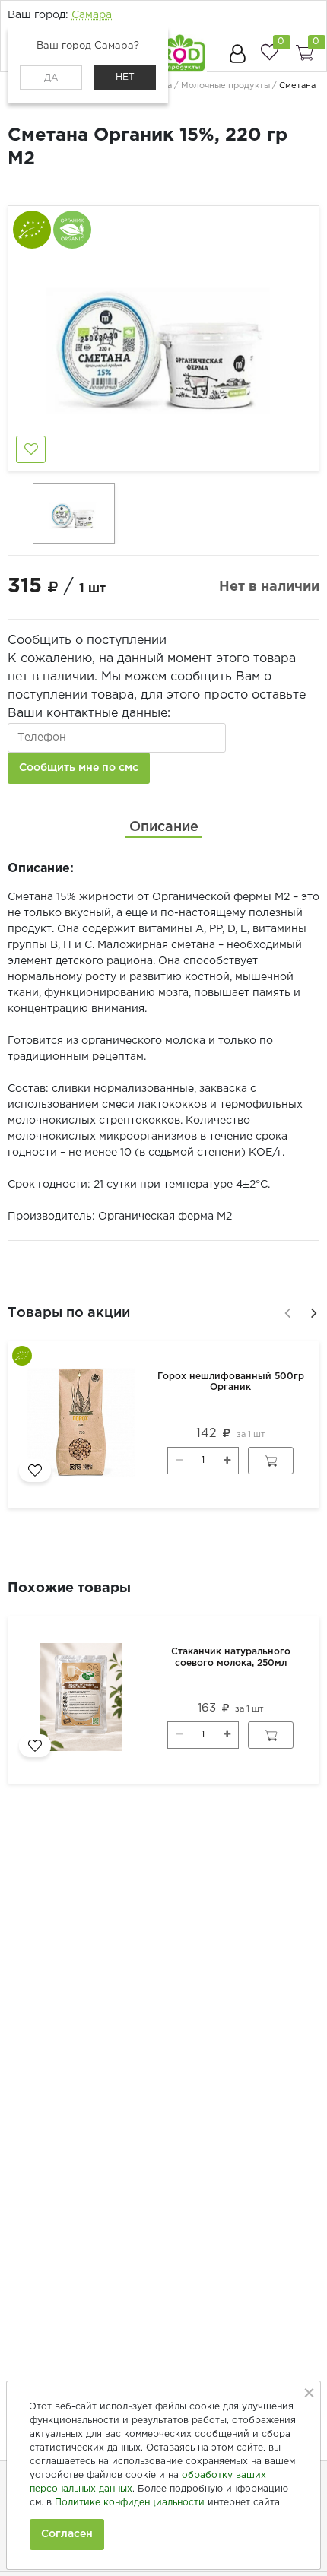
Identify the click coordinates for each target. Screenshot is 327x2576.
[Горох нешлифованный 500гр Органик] (84, 1425)
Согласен (67, 2534)
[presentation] (285, 1311)
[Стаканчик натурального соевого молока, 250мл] (84, 1700)
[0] (269, 52)
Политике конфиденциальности (130, 2503)
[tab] (164, 828)
